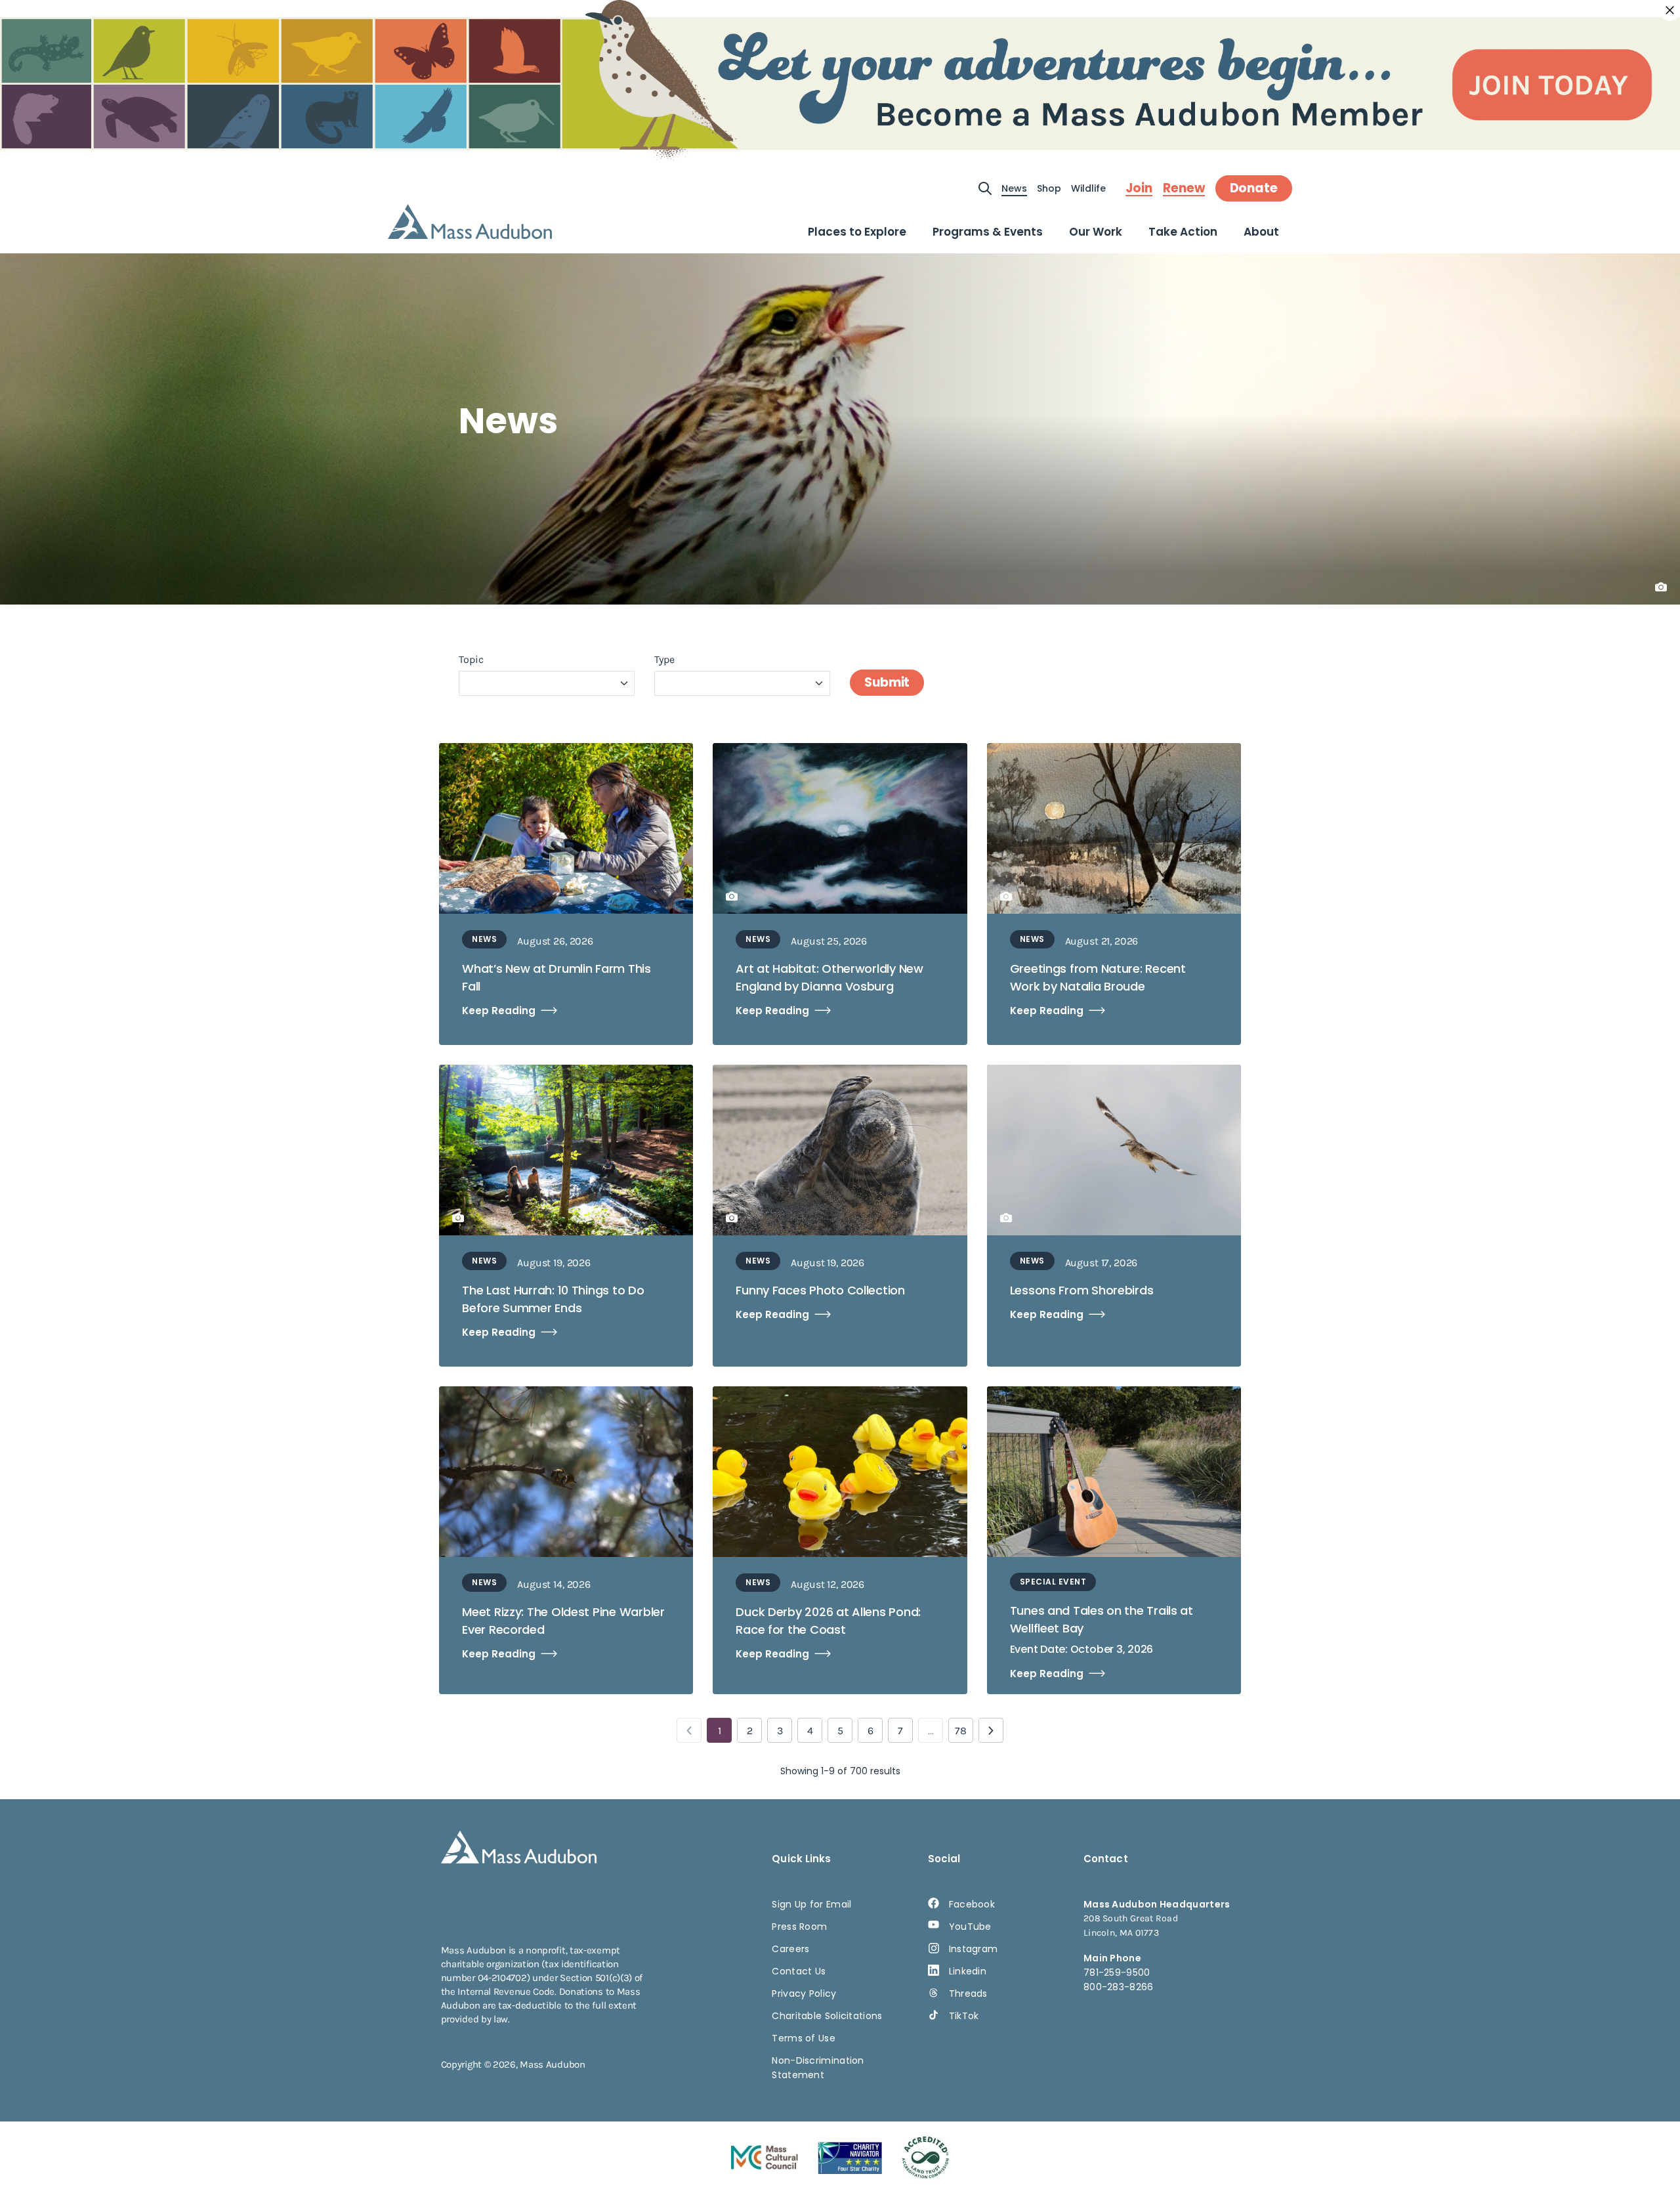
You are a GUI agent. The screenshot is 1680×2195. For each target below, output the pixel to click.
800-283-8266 (1119, 1987)
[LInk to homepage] (470, 222)
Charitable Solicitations (827, 2016)
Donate (1254, 188)
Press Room (799, 1927)
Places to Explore (857, 232)
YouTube (970, 1927)
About (1261, 232)
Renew (1184, 188)
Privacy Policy (804, 1993)
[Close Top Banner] (1670, 11)
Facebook (972, 1904)
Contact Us (799, 1971)
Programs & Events (988, 232)
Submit (887, 682)
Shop (1049, 188)
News (1014, 188)
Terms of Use (804, 2038)
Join (1139, 188)
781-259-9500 (1117, 1972)
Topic (471, 659)
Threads (968, 1993)
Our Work (1096, 232)
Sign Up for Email (811, 1904)
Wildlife (1088, 188)
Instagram (974, 1949)
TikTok (964, 2016)
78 (961, 1731)
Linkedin (968, 1971)
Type (664, 659)
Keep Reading (499, 1011)
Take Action (1183, 232)
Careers (790, 1949)
